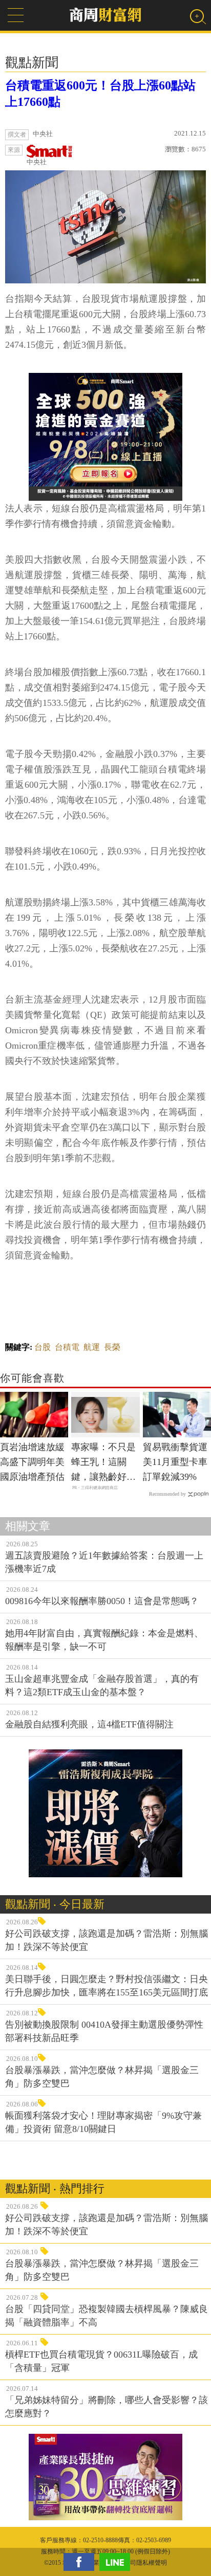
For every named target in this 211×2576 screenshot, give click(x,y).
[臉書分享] (81, 2562)
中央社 (37, 162)
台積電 (67, 1347)
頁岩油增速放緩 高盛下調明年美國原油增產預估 (32, 1462)
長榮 (112, 1347)
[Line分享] (117, 2562)
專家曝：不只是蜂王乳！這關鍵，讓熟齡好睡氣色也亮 (103, 1463)
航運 (92, 1347)
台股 (43, 1347)
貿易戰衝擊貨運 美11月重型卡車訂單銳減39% (175, 1462)
